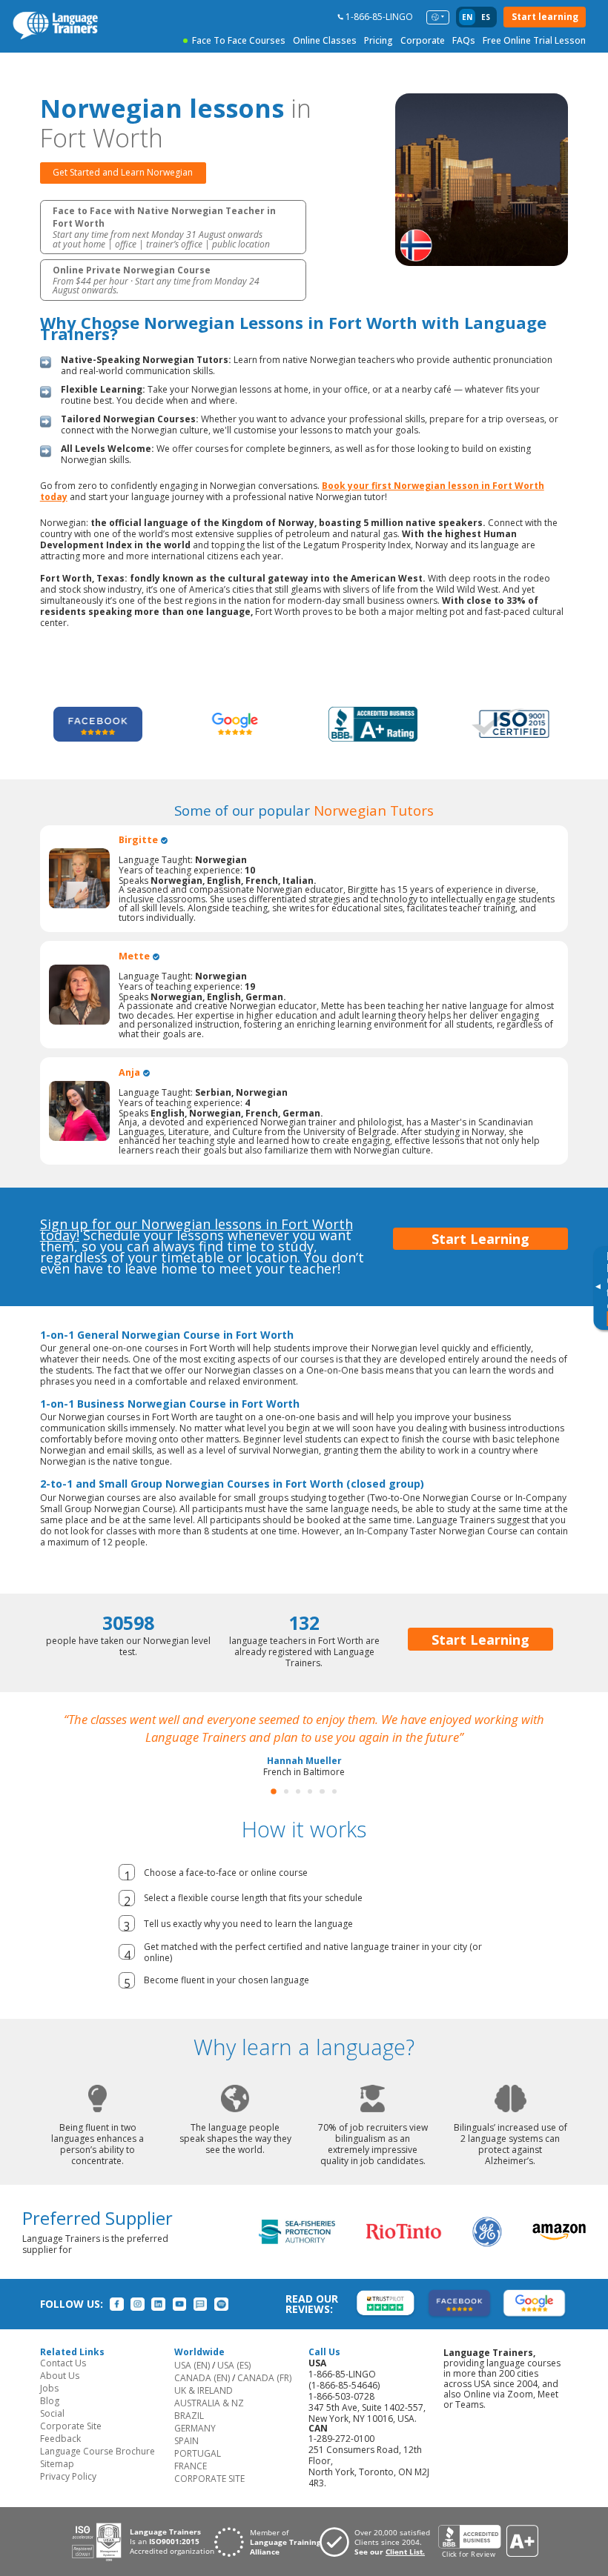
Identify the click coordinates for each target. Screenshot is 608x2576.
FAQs (464, 40)
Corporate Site (71, 2426)
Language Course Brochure (98, 2451)
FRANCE (191, 2466)
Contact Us (63, 2363)
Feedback (60, 2439)
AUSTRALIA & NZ (209, 2403)
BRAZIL (189, 2416)
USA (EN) (192, 2365)
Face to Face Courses (239, 40)
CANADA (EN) (202, 2378)
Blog (50, 2401)
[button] (274, 1791)
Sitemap (57, 2464)
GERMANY (195, 2428)
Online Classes (325, 40)
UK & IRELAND (204, 2390)
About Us (60, 2376)
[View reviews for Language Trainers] (488, 2542)
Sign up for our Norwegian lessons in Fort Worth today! (196, 1229)
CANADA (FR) (264, 2378)
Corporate (423, 40)
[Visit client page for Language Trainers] (379, 2542)
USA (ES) (234, 2365)
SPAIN (186, 2441)
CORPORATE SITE (209, 2479)
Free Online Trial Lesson (534, 40)
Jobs (49, 2388)
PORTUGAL (198, 2453)
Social (52, 2413)
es (486, 17)
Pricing (379, 40)
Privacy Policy (68, 2476)
